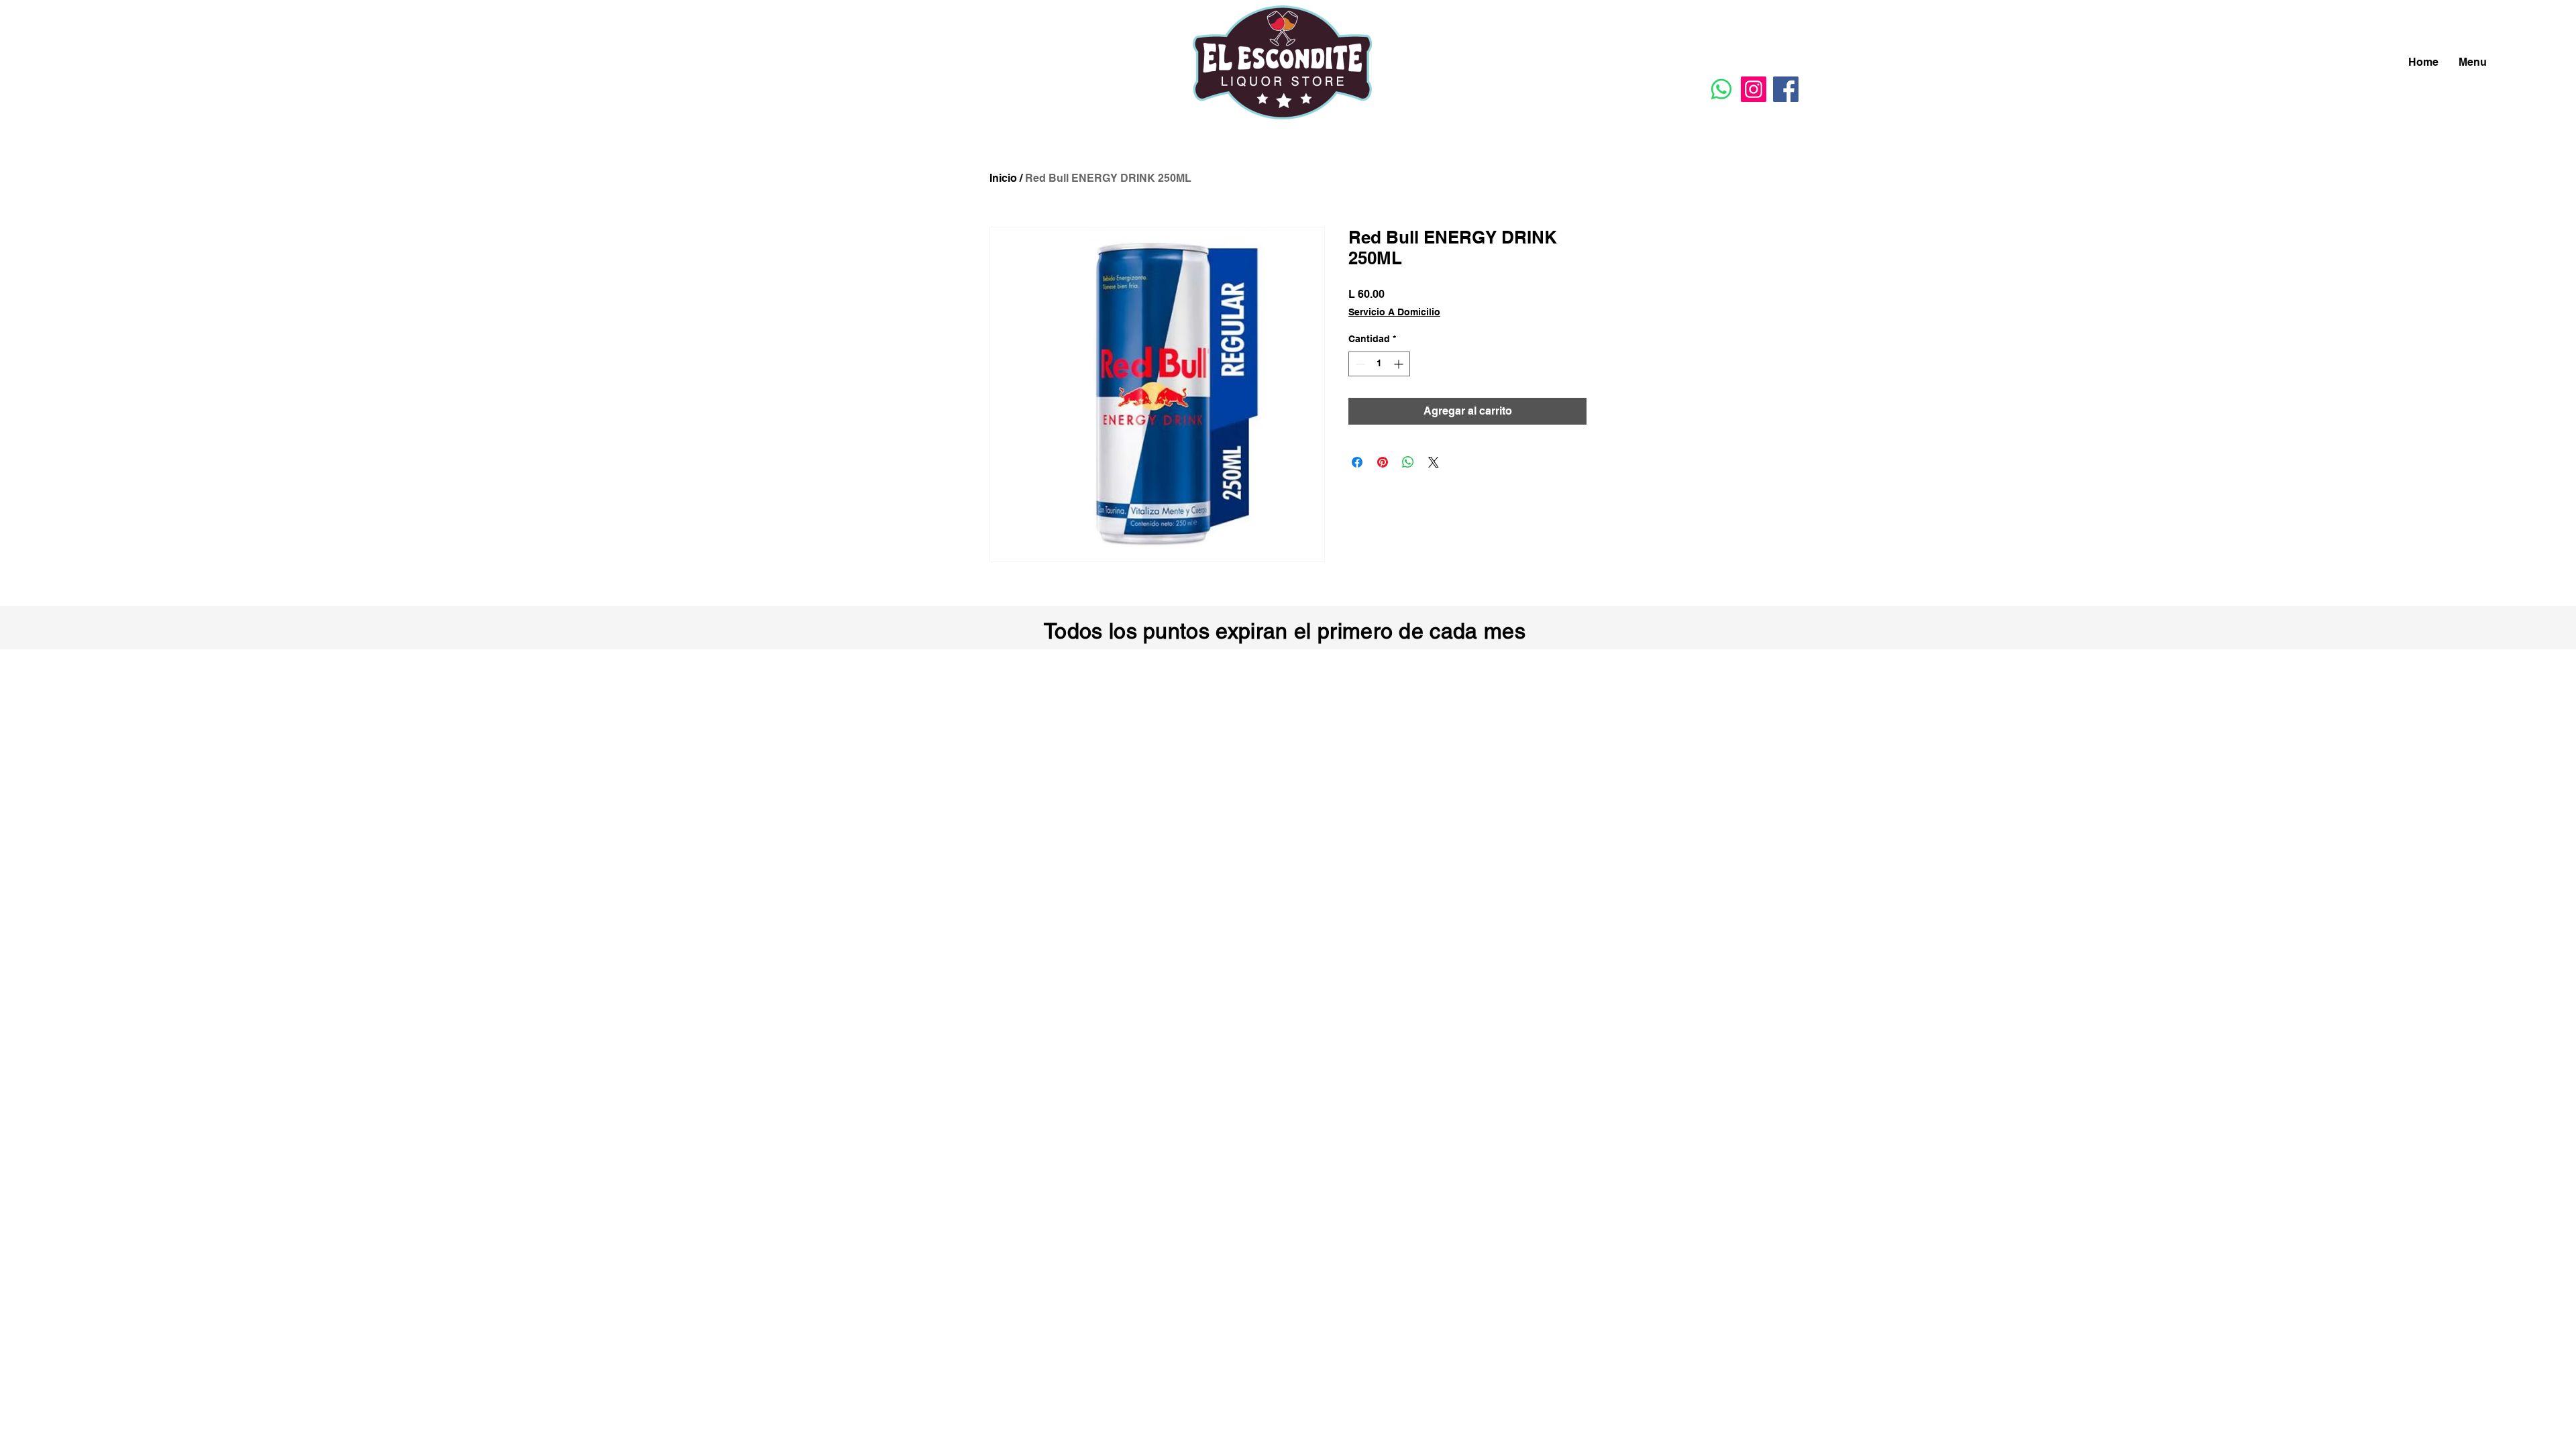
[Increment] (1400, 364)
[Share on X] (1434, 462)
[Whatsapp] (1721, 89)
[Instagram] (1754, 89)
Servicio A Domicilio (1394, 312)
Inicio (1003, 178)
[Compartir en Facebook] (1357, 462)
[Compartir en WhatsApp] (1408, 462)
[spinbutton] (1379, 364)
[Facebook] (1786, 89)
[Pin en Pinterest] (1383, 462)
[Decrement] (1359, 364)
